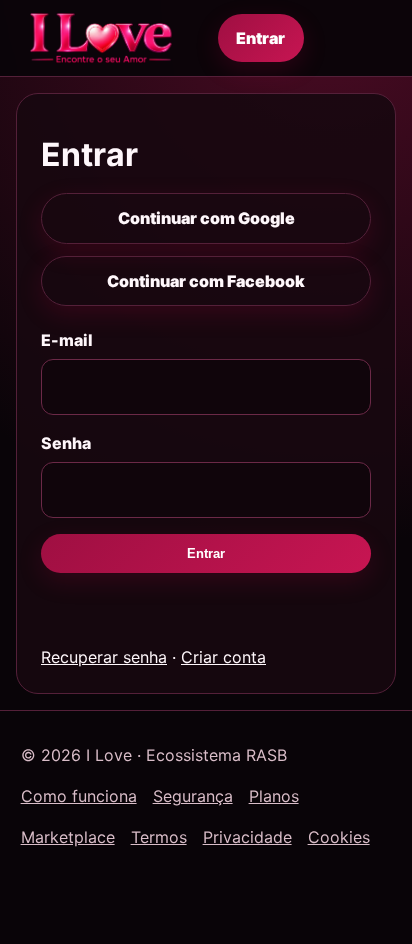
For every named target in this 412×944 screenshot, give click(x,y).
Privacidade (247, 837)
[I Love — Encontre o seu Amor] (101, 38)
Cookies (339, 837)
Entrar (260, 38)
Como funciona (79, 796)
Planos (274, 796)
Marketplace (68, 837)
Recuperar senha (104, 657)
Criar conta (223, 657)
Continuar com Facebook (206, 281)
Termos (159, 837)
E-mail (67, 340)
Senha (66, 443)
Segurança (193, 796)
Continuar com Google (206, 218)
